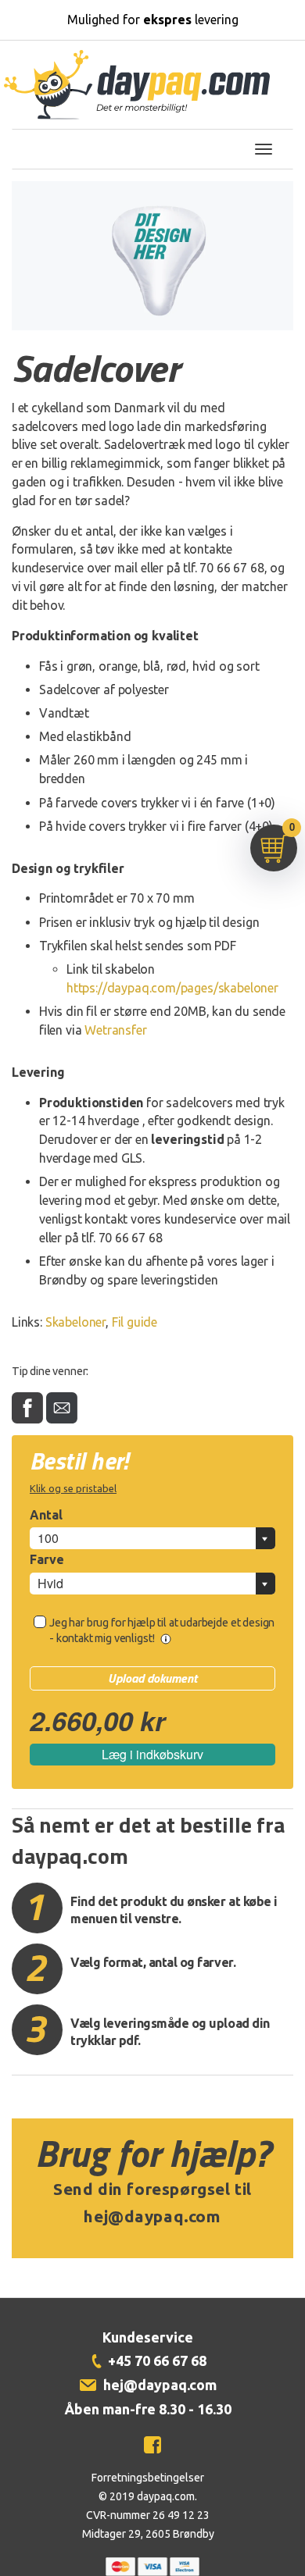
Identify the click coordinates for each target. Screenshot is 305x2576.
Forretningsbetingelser (148, 2478)
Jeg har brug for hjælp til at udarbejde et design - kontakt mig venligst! (162, 1630)
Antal (46, 1515)
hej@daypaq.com (152, 2216)
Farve (47, 1559)
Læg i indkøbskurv (152, 1754)
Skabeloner (75, 1322)
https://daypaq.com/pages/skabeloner (172, 988)
